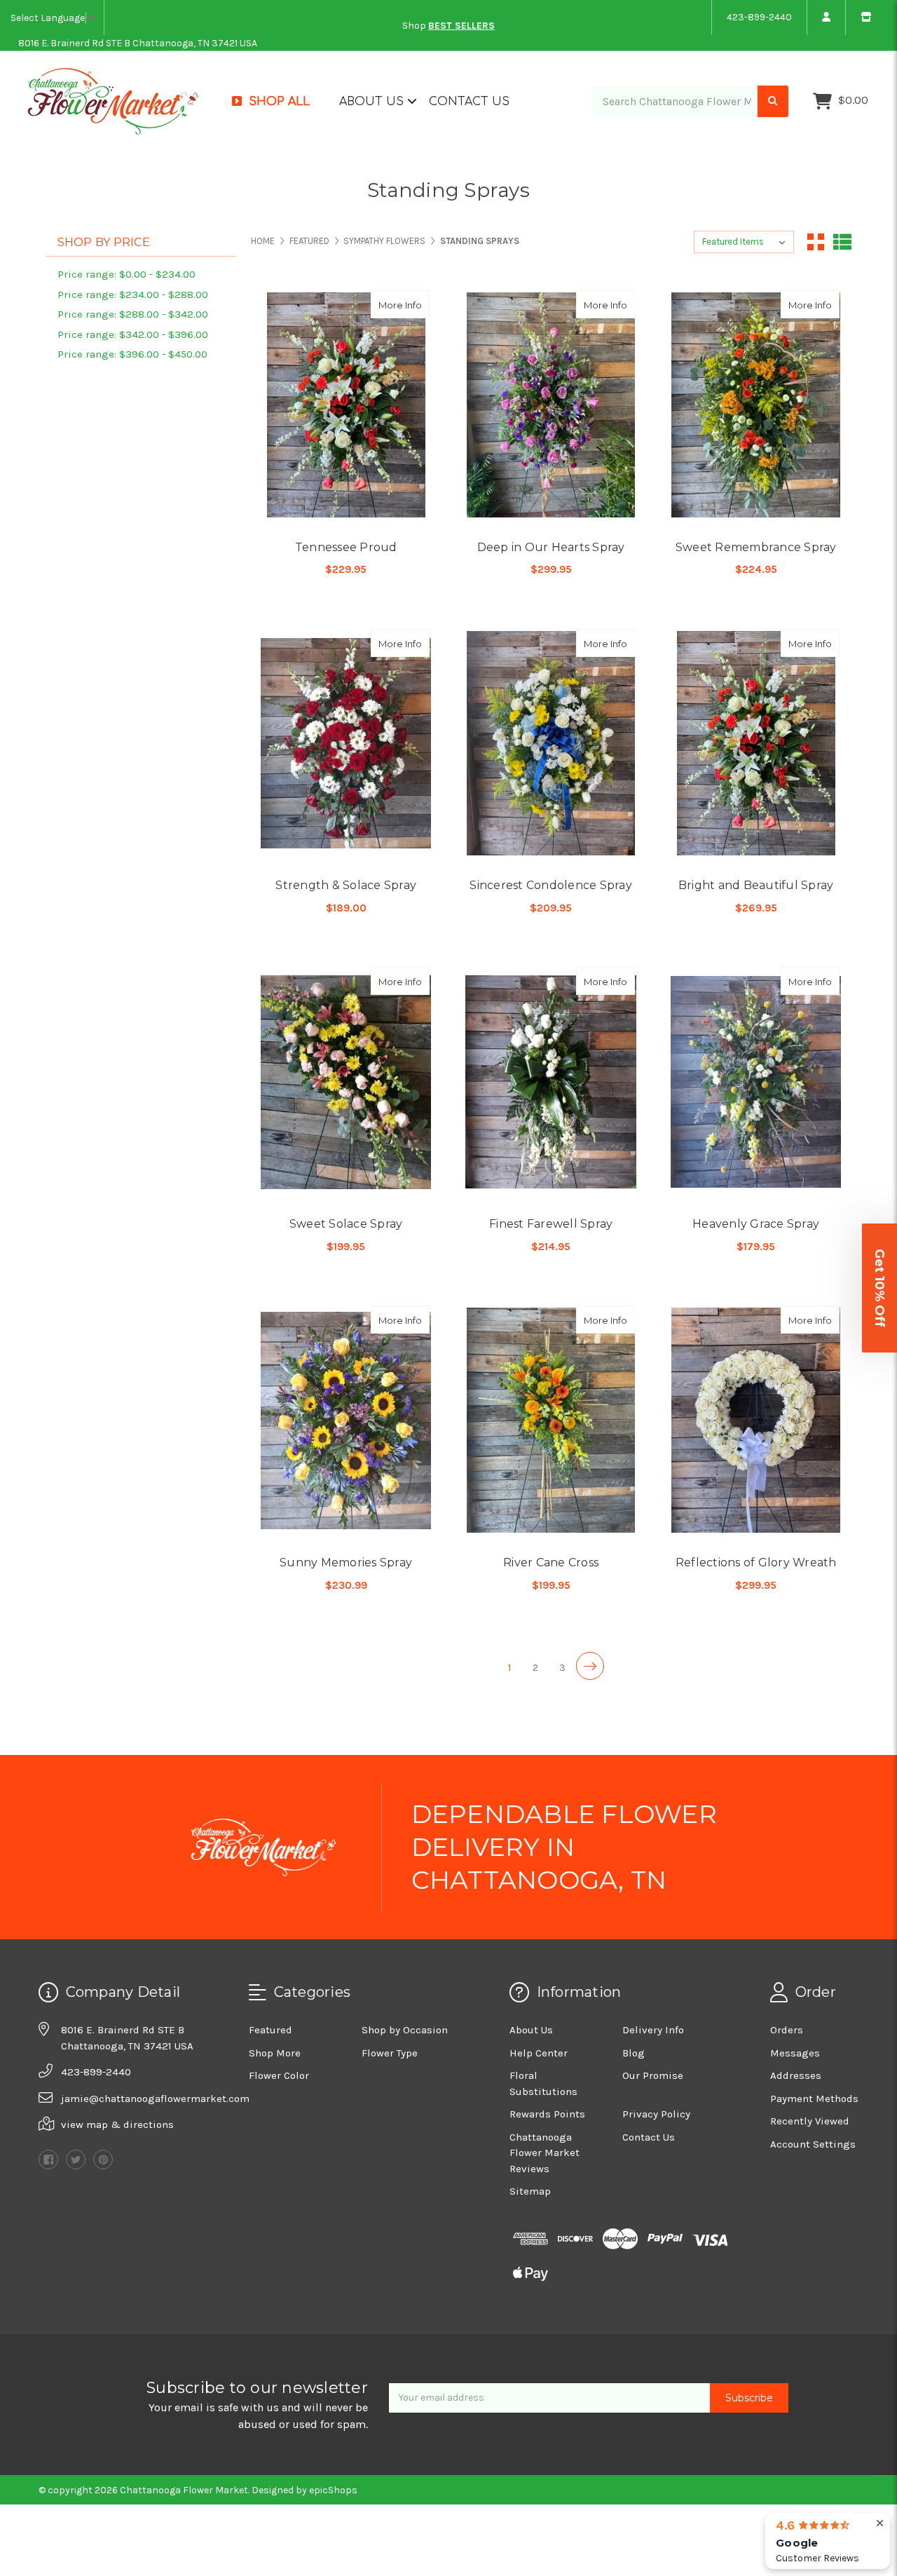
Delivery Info (653, 2030)
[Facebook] (48, 2160)
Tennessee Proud (346, 547)
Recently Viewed (810, 2121)
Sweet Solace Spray (346, 1224)
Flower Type (390, 2053)
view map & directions (117, 2124)
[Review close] (880, 2524)
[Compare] (414, 304)
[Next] (590, 1666)
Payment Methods (814, 2099)
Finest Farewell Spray (551, 1224)
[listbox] (744, 242)
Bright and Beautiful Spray (756, 885)
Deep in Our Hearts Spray (551, 547)
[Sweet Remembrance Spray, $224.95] (756, 405)
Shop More (275, 2053)
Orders (787, 2030)
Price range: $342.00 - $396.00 (133, 334)
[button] (879, 1288)
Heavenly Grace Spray (756, 1224)
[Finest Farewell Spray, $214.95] (550, 1082)
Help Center (539, 2053)
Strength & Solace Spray (346, 885)
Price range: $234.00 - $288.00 (133, 294)
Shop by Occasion (405, 2030)
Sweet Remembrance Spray (756, 547)
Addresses (796, 2075)
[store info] (866, 18)
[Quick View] (387, 304)
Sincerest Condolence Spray (551, 885)
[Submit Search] (773, 101)
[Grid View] (816, 242)
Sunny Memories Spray (346, 1562)
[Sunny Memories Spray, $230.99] (346, 1420)
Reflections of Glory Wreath (756, 1562)
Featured (271, 2030)
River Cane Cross (551, 1562)
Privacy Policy (656, 2114)
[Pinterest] (103, 2160)
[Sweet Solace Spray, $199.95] (346, 1082)
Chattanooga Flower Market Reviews (545, 2153)
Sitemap (530, 2191)
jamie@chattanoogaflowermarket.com (155, 2099)
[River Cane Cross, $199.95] (550, 1420)
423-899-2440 (759, 17)
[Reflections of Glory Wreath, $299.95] (756, 1420)
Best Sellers (461, 26)
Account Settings (813, 2144)
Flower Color (279, 2075)
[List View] (842, 242)
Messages (795, 2053)
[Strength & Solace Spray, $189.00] (346, 744)
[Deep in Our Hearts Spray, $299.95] (550, 405)
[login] (826, 18)
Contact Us (469, 102)
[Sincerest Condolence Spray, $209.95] (550, 744)
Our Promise (653, 2075)
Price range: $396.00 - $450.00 (132, 354)
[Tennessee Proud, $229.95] (346, 405)
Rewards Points (547, 2114)
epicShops (333, 2490)
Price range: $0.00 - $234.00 (126, 274)
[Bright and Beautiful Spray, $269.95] (756, 744)
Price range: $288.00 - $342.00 (133, 314)
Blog (634, 2053)
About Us (373, 102)
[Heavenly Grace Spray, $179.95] (756, 1082)
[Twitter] (76, 2160)
